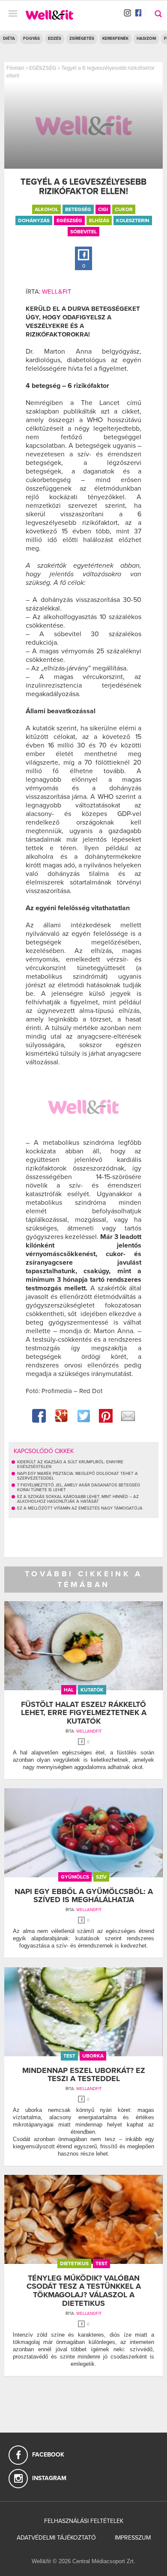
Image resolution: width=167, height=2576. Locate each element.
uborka (93, 2056)
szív (101, 1877)
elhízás (99, 220)
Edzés (55, 39)
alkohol (46, 209)
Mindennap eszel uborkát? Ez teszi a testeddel (84, 2075)
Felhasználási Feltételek (84, 2521)
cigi (103, 209)
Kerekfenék (115, 39)
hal (69, 1690)
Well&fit (57, 292)
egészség (69, 220)
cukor (124, 209)
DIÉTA (9, 39)
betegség (78, 209)
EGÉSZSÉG (43, 68)
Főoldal (15, 68)
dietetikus (74, 2263)
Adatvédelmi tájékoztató (56, 2538)
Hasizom (146, 39)
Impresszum (133, 2538)
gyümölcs (75, 1877)
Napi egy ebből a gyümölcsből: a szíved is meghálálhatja (84, 1896)
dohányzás (34, 220)
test (69, 2056)
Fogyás (31, 39)
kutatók (92, 1690)
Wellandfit (89, 1731)
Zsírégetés (82, 39)
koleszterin (133, 220)
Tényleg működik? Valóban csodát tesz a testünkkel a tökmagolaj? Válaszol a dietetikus (84, 2291)
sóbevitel (83, 232)
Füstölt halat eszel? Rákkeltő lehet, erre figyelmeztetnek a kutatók (84, 1713)
